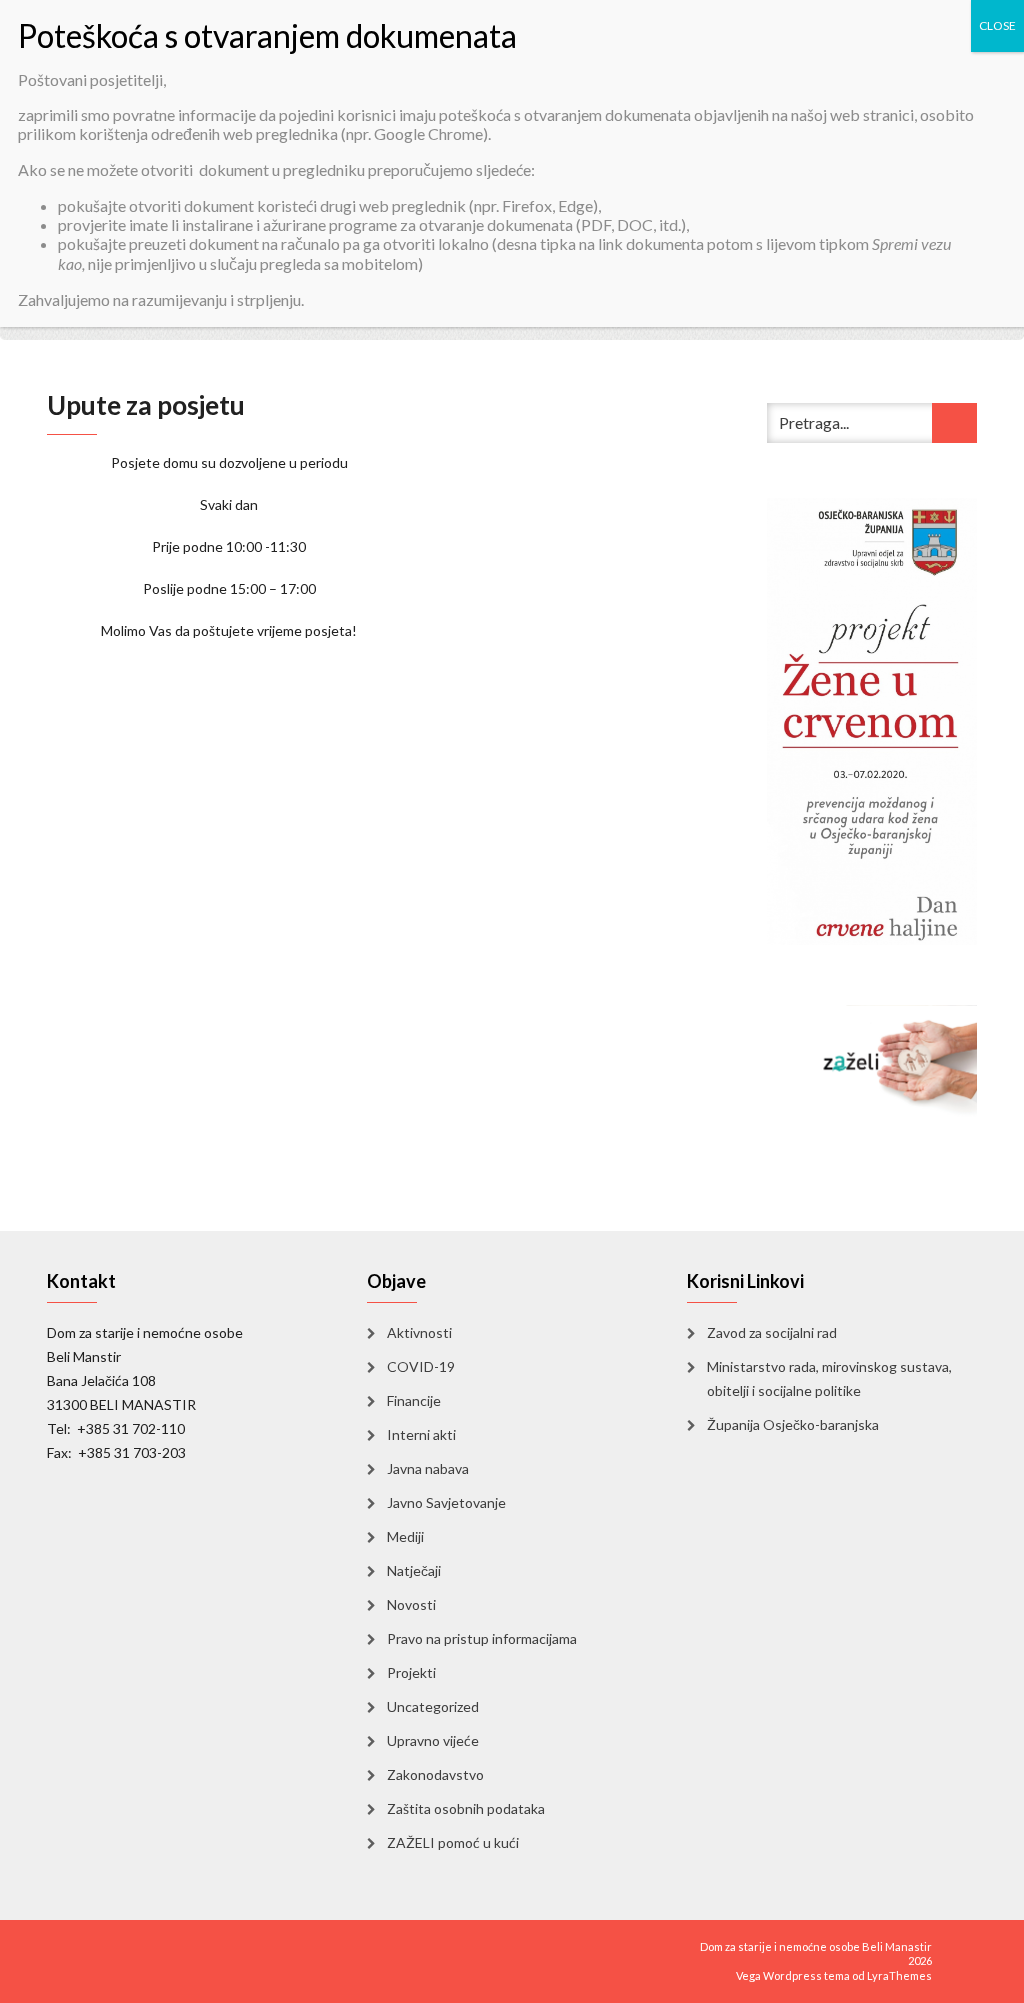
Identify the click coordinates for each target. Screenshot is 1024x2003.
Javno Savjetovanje (446, 1502)
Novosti (411, 1604)
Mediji (405, 1536)
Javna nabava (428, 1468)
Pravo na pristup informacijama (482, 1638)
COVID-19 (421, 1366)
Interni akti (421, 1434)
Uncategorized (433, 1706)
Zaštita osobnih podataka (466, 1808)
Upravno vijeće (433, 1740)
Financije (414, 1400)
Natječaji (414, 1570)
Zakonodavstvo (435, 1774)
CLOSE (997, 25)
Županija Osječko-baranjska (793, 1424)
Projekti (411, 1672)
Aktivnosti (419, 1332)
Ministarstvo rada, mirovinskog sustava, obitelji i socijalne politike (829, 1378)
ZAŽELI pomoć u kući (453, 1842)
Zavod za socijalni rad (772, 1332)
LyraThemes (899, 1975)
